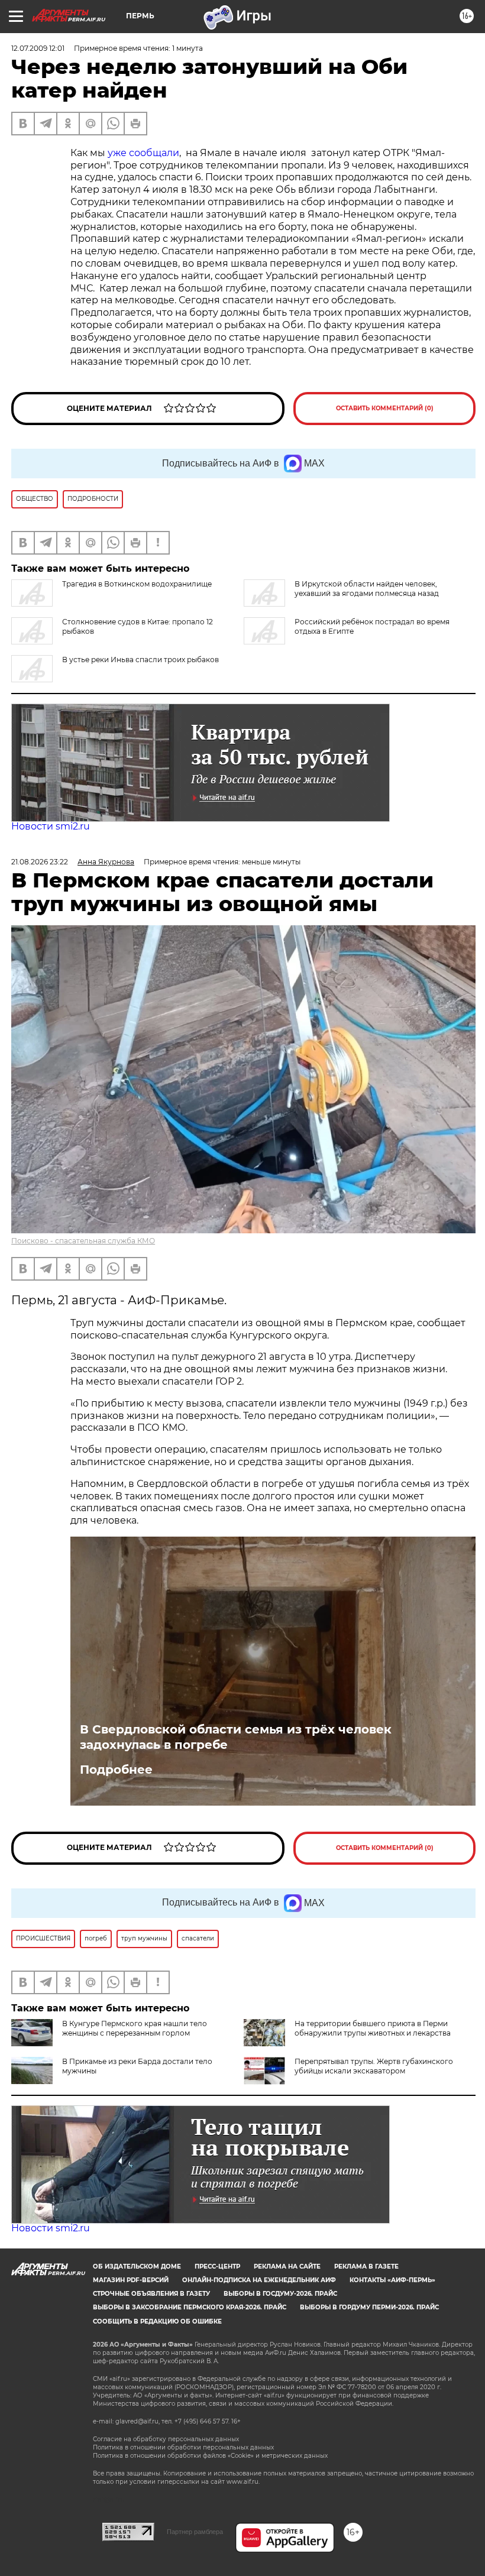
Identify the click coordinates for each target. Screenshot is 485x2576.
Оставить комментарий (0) (385, 408)
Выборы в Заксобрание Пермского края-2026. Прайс (190, 2307)
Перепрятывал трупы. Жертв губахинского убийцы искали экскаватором (374, 2066)
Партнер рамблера (195, 2532)
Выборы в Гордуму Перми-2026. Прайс (369, 2307)
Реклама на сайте (287, 2266)
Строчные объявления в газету (151, 2294)
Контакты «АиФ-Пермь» (392, 2280)
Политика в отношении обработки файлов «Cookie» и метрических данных (210, 2456)
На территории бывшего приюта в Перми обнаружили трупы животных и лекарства (373, 2028)
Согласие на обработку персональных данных (166, 2439)
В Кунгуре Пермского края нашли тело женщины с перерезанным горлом (135, 2028)
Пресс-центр (217, 2266)
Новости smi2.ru (51, 826)
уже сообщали (143, 153)
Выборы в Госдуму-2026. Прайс (280, 2294)
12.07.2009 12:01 (38, 48)
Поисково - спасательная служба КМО (83, 1241)
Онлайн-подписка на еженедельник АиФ (259, 2280)
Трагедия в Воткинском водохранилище (137, 584)
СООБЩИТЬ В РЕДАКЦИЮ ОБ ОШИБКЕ (157, 2321)
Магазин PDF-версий (131, 2280)
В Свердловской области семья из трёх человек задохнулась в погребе (236, 1737)
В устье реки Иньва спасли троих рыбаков (140, 660)
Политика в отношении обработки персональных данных (183, 2447)
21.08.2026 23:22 (40, 862)
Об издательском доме (137, 2266)
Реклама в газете (366, 2266)
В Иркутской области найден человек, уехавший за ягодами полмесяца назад (367, 589)
